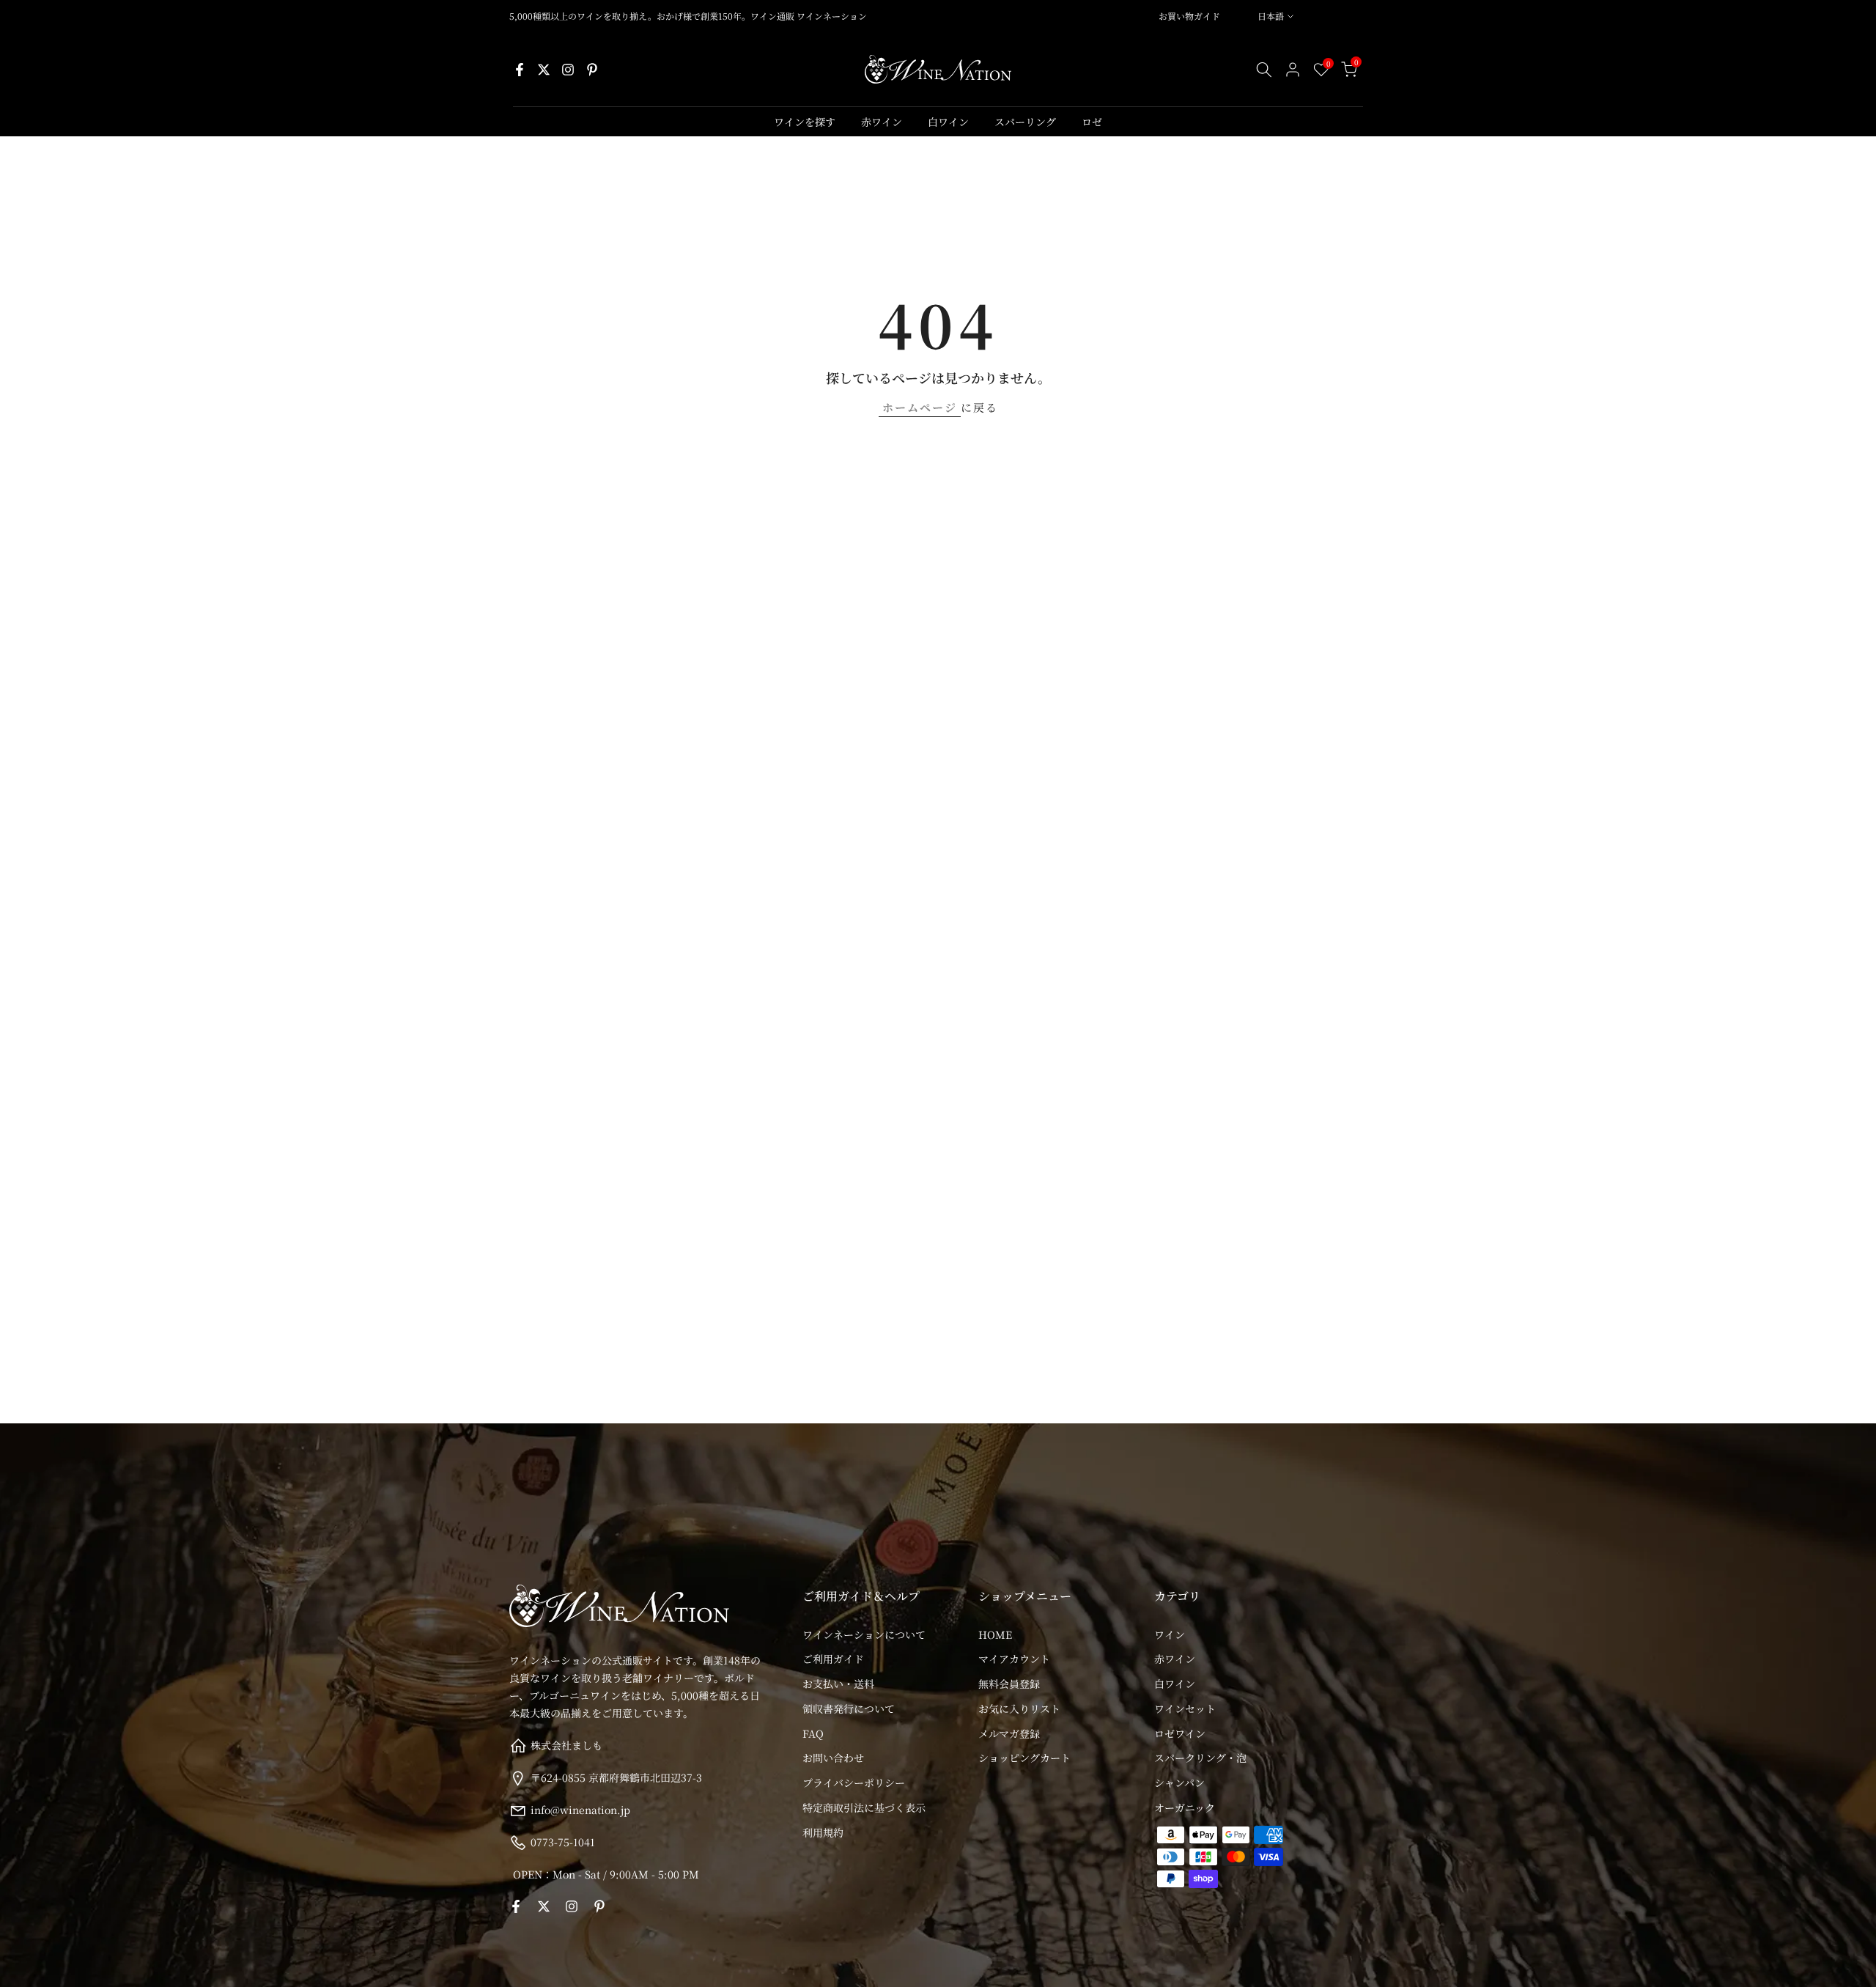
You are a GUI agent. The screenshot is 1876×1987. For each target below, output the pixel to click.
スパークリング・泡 (1200, 1758)
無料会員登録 (1009, 1684)
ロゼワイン (1180, 1733)
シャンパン (1179, 1783)
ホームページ (920, 407)
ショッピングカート (1024, 1758)
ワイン (1170, 1634)
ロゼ (1092, 122)
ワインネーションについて (864, 1634)
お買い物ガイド (1189, 16)
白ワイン (948, 122)
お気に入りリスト (1019, 1708)
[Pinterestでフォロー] (592, 70)
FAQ (813, 1733)
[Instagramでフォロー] (568, 70)
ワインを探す (805, 122)
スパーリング (1025, 122)
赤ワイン (882, 122)
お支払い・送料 (838, 1684)
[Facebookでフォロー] (520, 70)
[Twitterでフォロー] (544, 70)
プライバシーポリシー (854, 1783)
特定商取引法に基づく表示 (864, 1807)
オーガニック (1185, 1807)
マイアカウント (1014, 1659)
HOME (995, 1634)
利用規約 (823, 1832)
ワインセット (1185, 1708)
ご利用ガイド (833, 1659)
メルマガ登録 (1009, 1733)
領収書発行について (849, 1708)
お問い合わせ (833, 1758)
